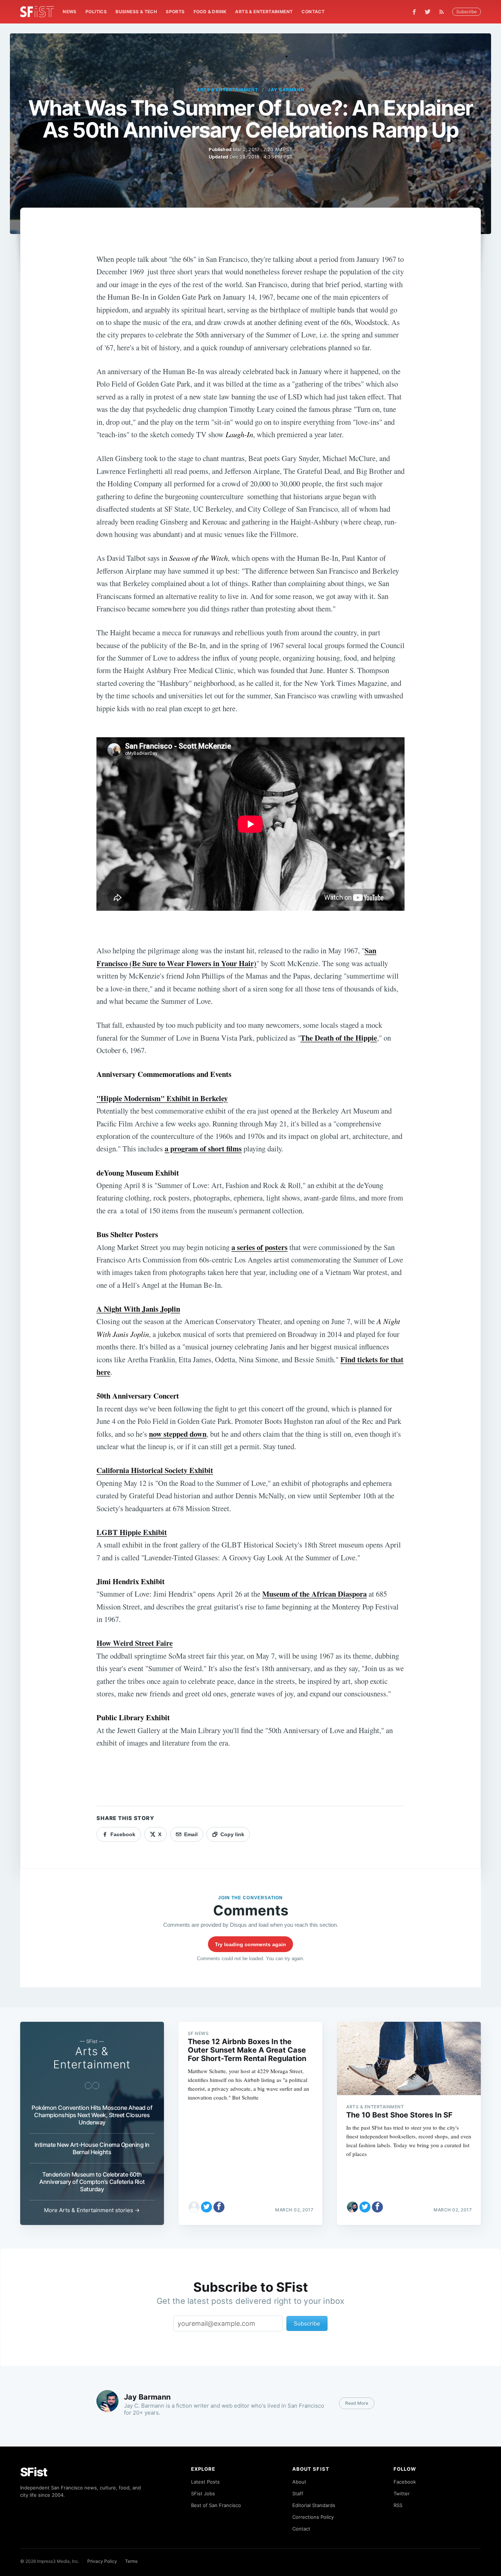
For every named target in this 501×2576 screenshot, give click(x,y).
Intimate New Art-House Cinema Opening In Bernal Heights (92, 2148)
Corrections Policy (313, 2517)
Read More (357, 2403)
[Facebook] (414, 12)
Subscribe (467, 12)
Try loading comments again (251, 1944)
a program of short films (203, 1148)
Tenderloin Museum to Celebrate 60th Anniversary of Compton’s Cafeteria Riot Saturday (92, 2182)
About (299, 2482)
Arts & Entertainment (264, 12)
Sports (175, 12)
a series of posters (259, 1247)
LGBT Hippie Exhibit (132, 1532)
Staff (298, 2493)
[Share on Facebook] (219, 2207)
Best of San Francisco (216, 2505)
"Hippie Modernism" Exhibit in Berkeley (162, 1098)
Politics (96, 12)
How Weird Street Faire (135, 1643)
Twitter (402, 2493)
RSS (398, 2505)
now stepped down (178, 1434)
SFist (34, 2472)
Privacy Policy (102, 2561)
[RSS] (443, 12)
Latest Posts (205, 2482)
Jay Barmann (286, 90)
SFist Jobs (203, 2493)
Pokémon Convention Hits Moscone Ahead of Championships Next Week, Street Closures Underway (92, 2115)
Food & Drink (210, 12)
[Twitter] (428, 12)
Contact (313, 12)
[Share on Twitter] (206, 2207)
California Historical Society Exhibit (155, 1470)
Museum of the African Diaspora (315, 1594)
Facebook (405, 2482)
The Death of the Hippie (339, 1038)
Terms (131, 2561)
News (70, 12)
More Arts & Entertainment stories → (92, 2210)
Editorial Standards (314, 2505)
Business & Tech (136, 12)
